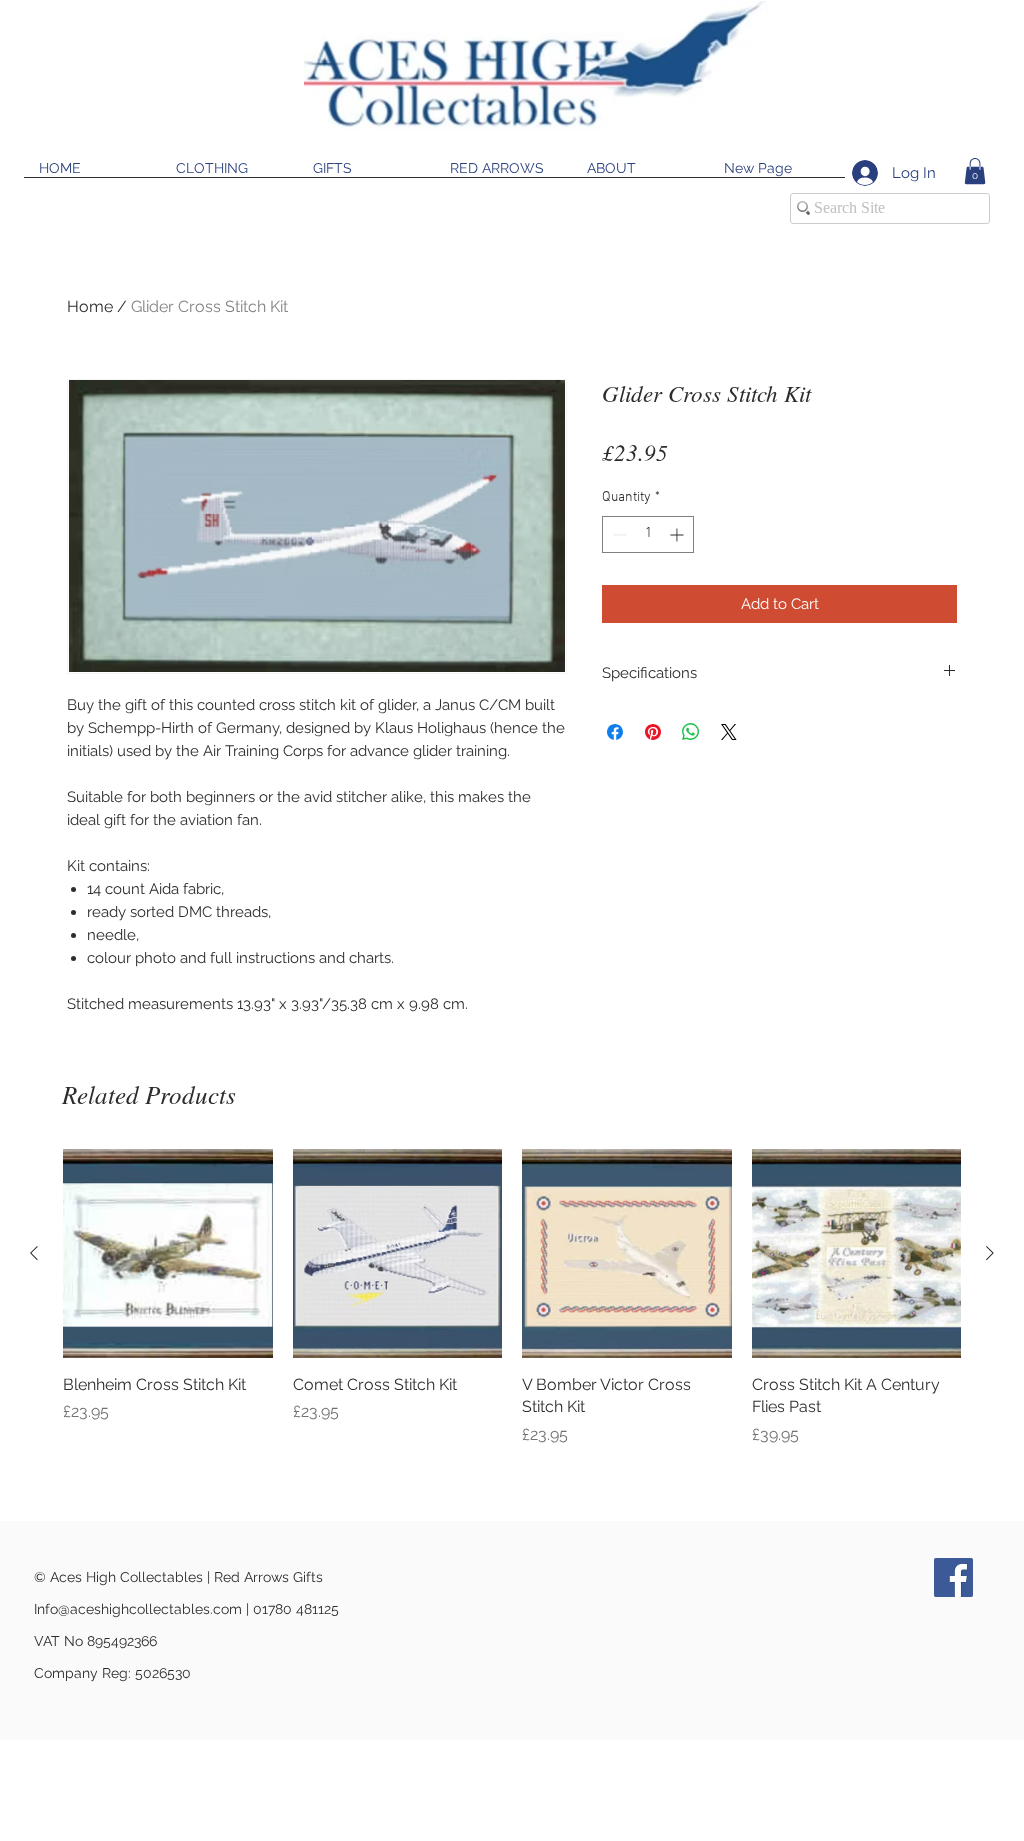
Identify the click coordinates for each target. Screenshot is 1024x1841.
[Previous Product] (34, 1253)
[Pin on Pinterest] (653, 732)
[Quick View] (168, 1254)
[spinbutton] (648, 534)
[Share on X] (729, 732)
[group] (512, 1298)
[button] (975, 171)
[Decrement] (617, 534)
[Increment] (678, 534)
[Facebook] (953, 1577)
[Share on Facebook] (615, 732)
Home (90, 306)
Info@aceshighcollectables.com (138, 1609)
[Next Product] (990, 1253)
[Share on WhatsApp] (691, 732)
